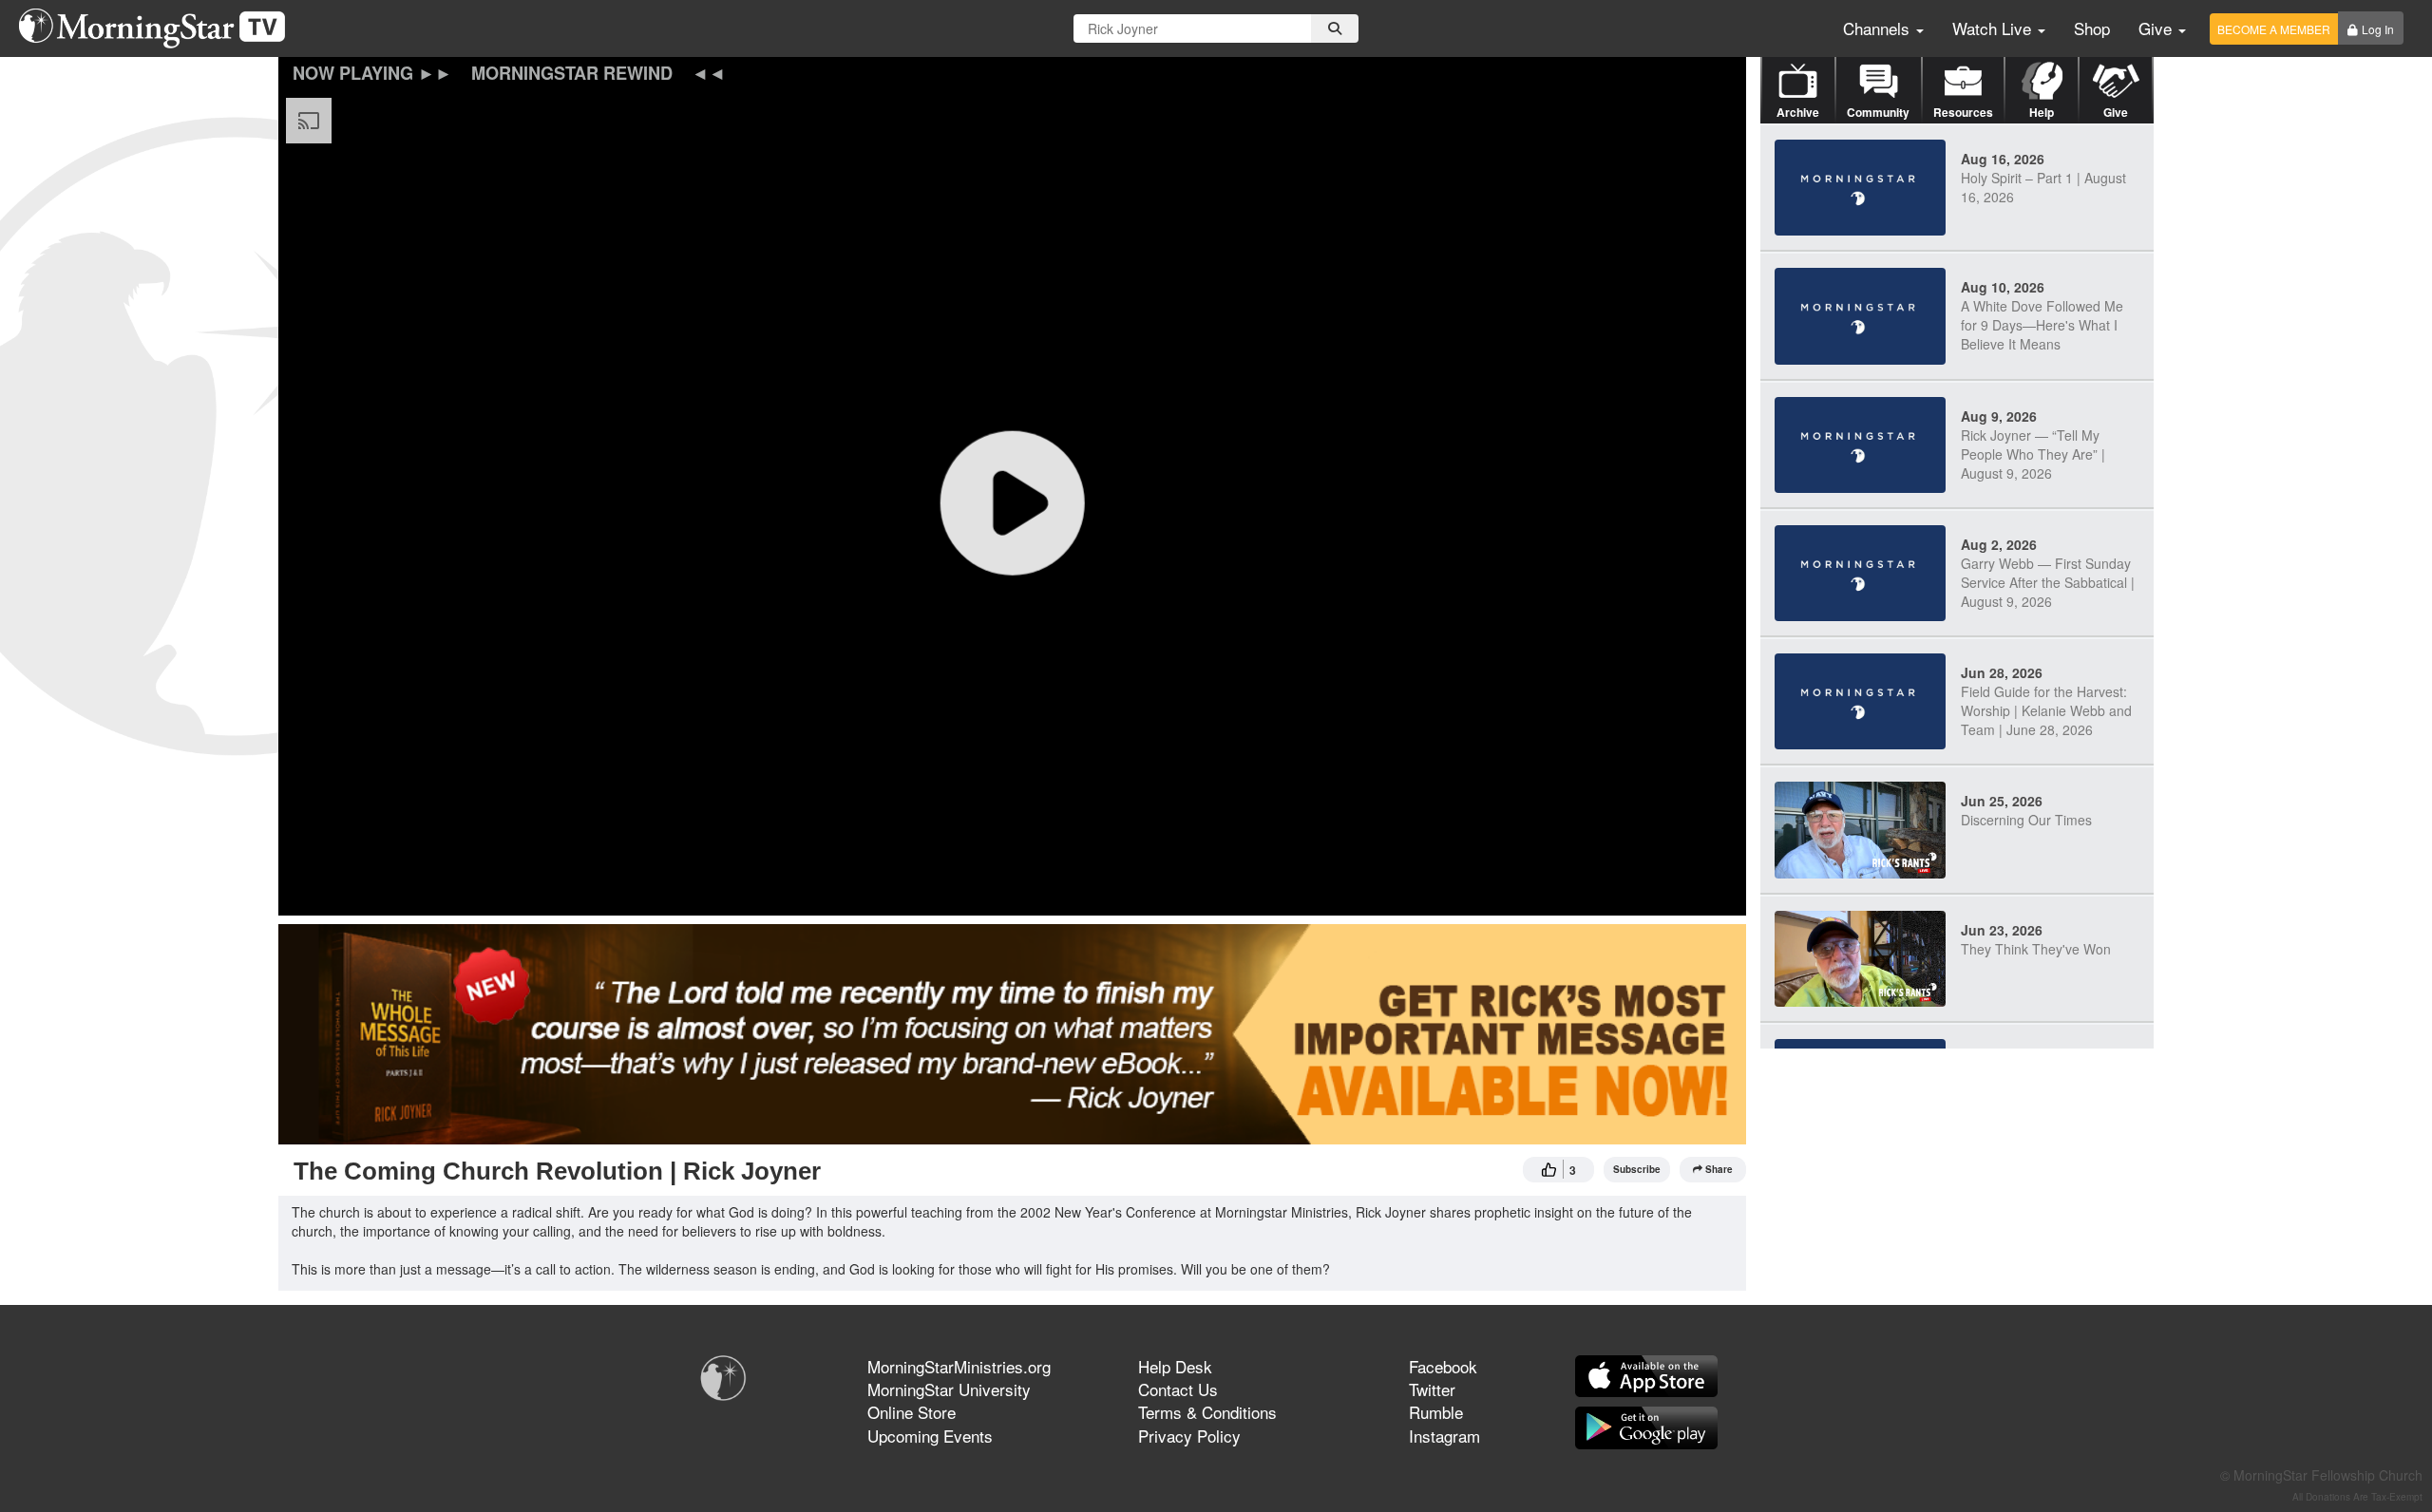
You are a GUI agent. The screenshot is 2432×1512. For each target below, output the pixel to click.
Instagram (1444, 1436)
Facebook (1443, 1366)
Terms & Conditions (1207, 1412)
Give (2157, 28)
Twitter (1432, 1389)
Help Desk (1175, 1366)
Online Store (912, 1412)
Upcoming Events (930, 1436)
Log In (2378, 29)
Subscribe (1637, 1169)
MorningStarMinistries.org (959, 1366)
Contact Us (1178, 1389)
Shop (2092, 28)
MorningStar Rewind (572, 73)
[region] (1012, 503)
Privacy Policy (1189, 1436)
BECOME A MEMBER (2274, 29)
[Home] (159, 28)
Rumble (1436, 1412)
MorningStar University (949, 1389)
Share (1719, 1169)
